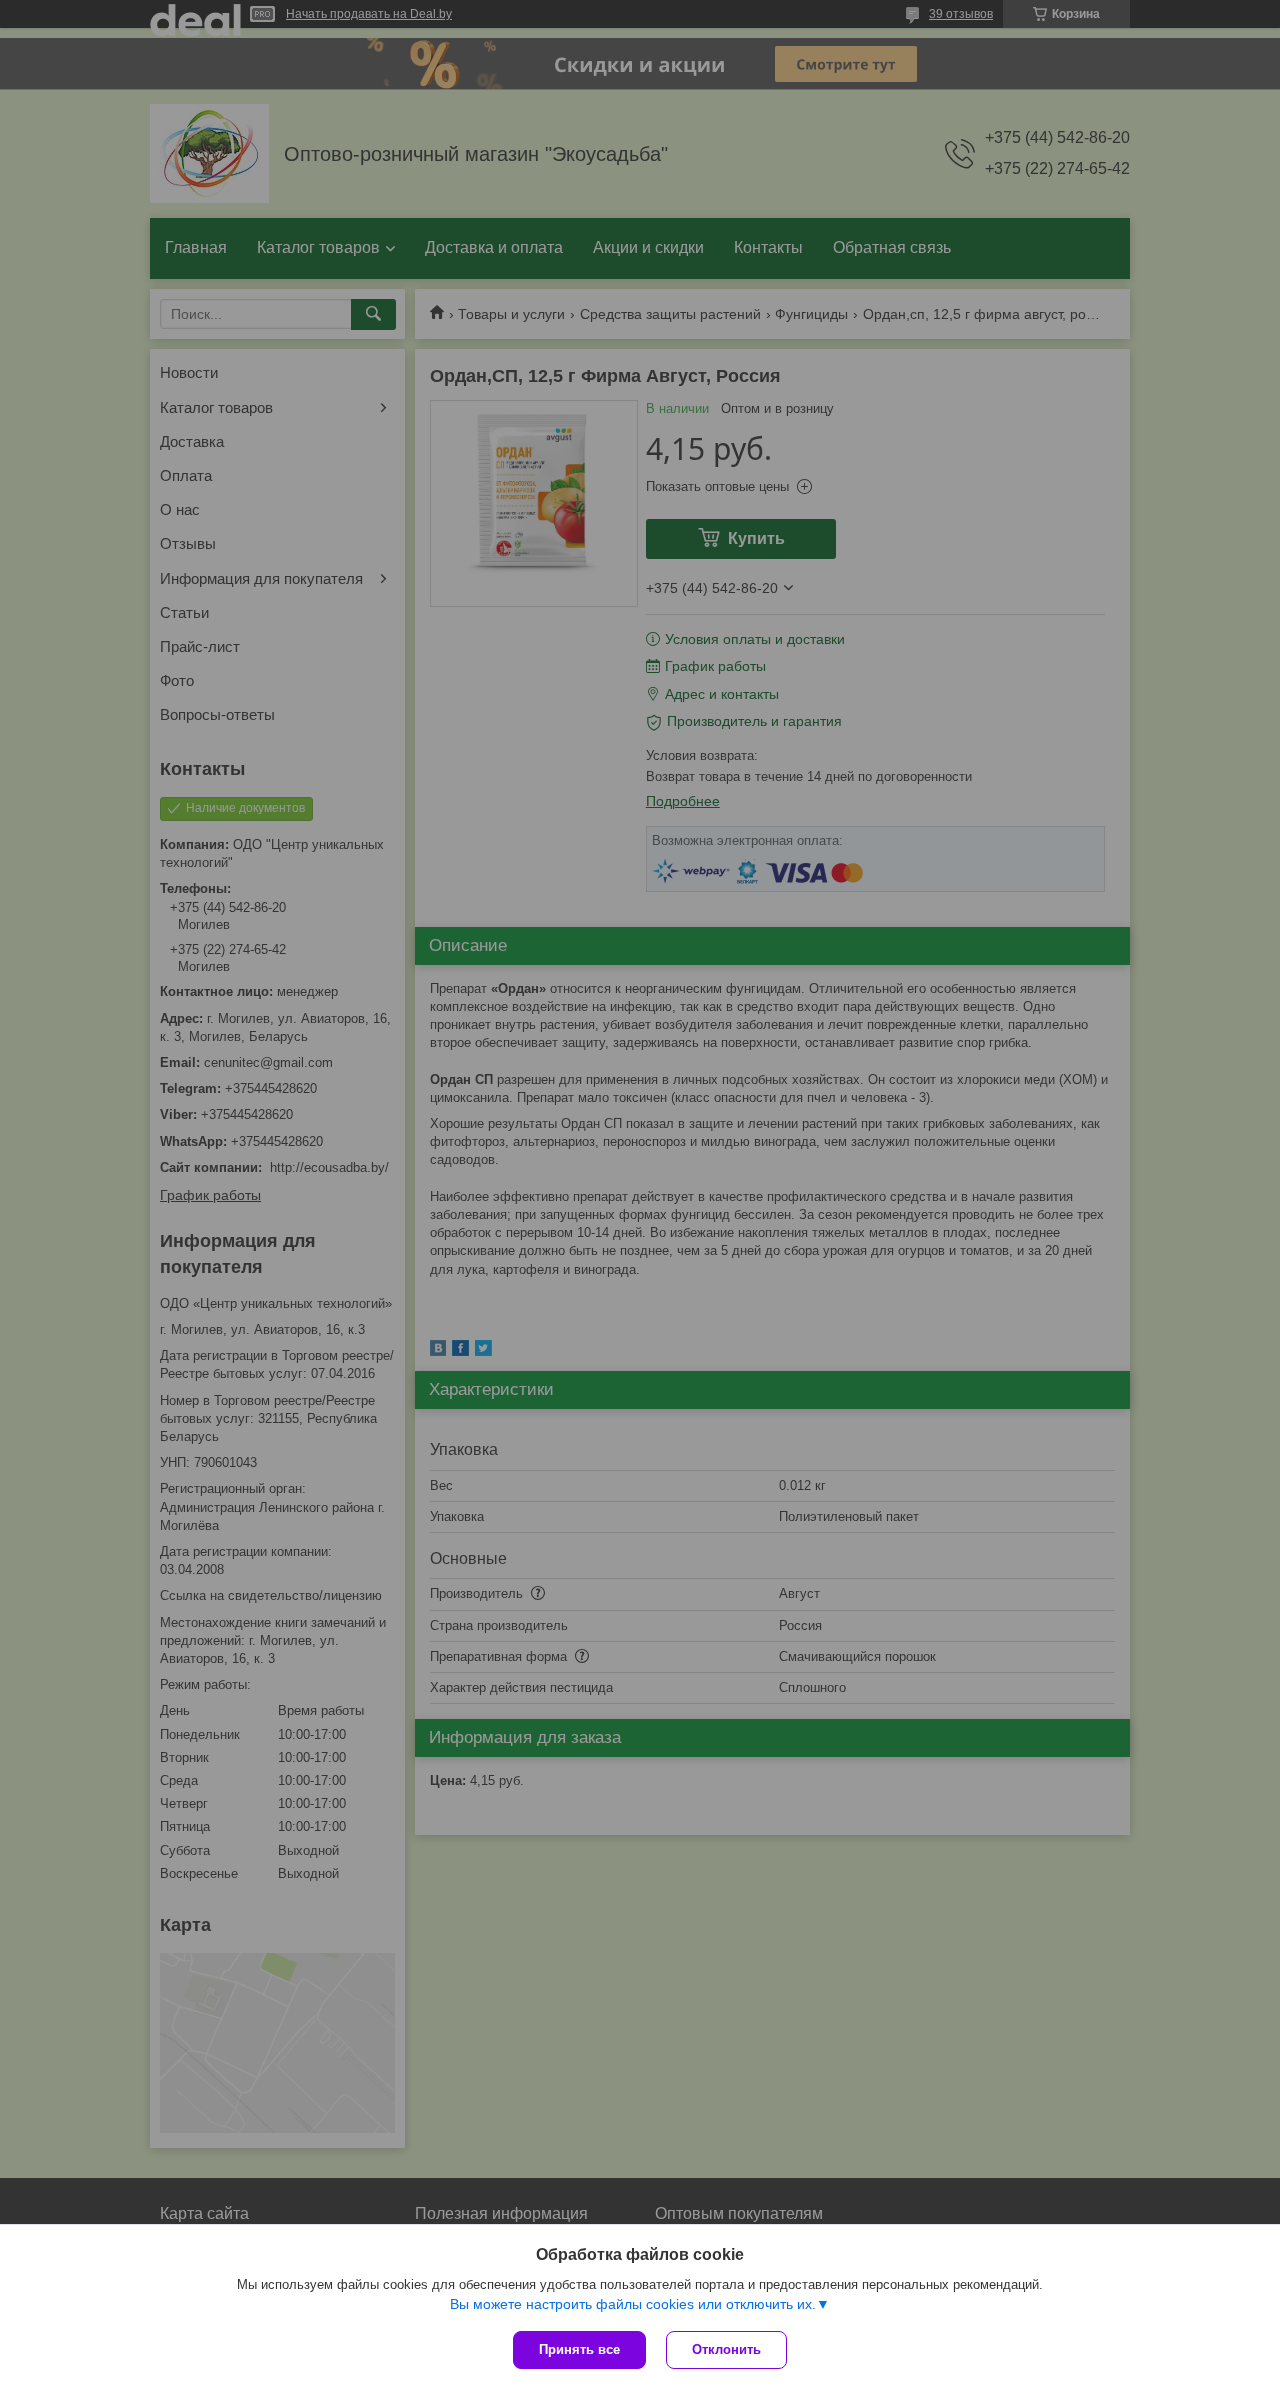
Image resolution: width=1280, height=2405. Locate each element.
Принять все (579, 2349)
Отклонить (726, 2349)
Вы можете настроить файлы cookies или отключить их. (633, 2304)
